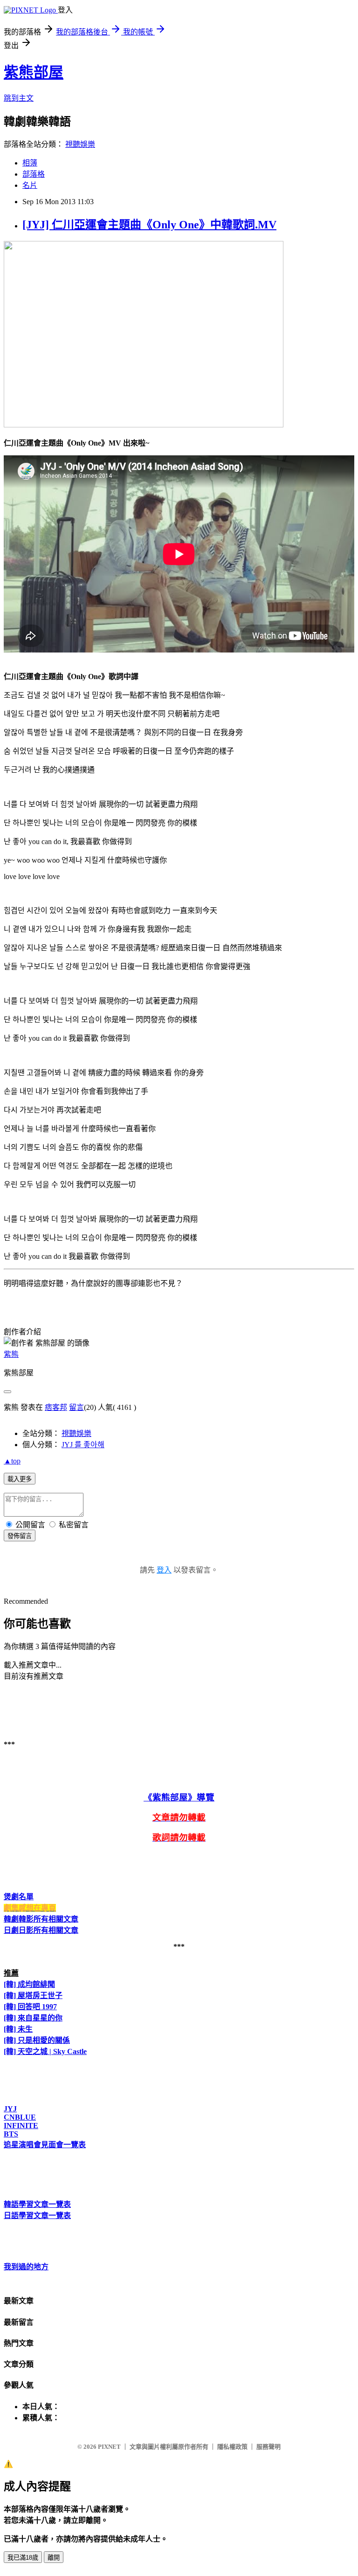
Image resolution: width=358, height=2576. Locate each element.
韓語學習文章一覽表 (37, 2204)
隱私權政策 (232, 2447)
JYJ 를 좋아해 (83, 1445)
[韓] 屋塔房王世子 (33, 1996)
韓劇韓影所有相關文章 (41, 1919)
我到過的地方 (26, 2267)
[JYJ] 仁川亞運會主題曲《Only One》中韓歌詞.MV (149, 225)
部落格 (34, 174)
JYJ (10, 2109)
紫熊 (11, 1354)
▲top (12, 1461)
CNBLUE (20, 2117)
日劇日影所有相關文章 (41, 1930)
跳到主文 (19, 98)
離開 (54, 2558)
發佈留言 (20, 1536)
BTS (11, 2134)
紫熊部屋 (34, 72)
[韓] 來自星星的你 (33, 2018)
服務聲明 (268, 2447)
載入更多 (20, 1479)
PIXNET (109, 2447)
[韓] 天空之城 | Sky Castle (45, 2051)
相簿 (30, 163)
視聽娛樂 (80, 144)
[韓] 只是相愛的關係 (37, 2040)
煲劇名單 (19, 1897)
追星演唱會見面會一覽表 (45, 2145)
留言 (76, 1407)
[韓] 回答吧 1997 (30, 2007)
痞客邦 (56, 1407)
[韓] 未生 (18, 2029)
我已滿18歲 (23, 2558)
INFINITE (21, 2126)
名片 (30, 185)
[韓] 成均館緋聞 (29, 1984)
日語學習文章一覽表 (37, 2215)
